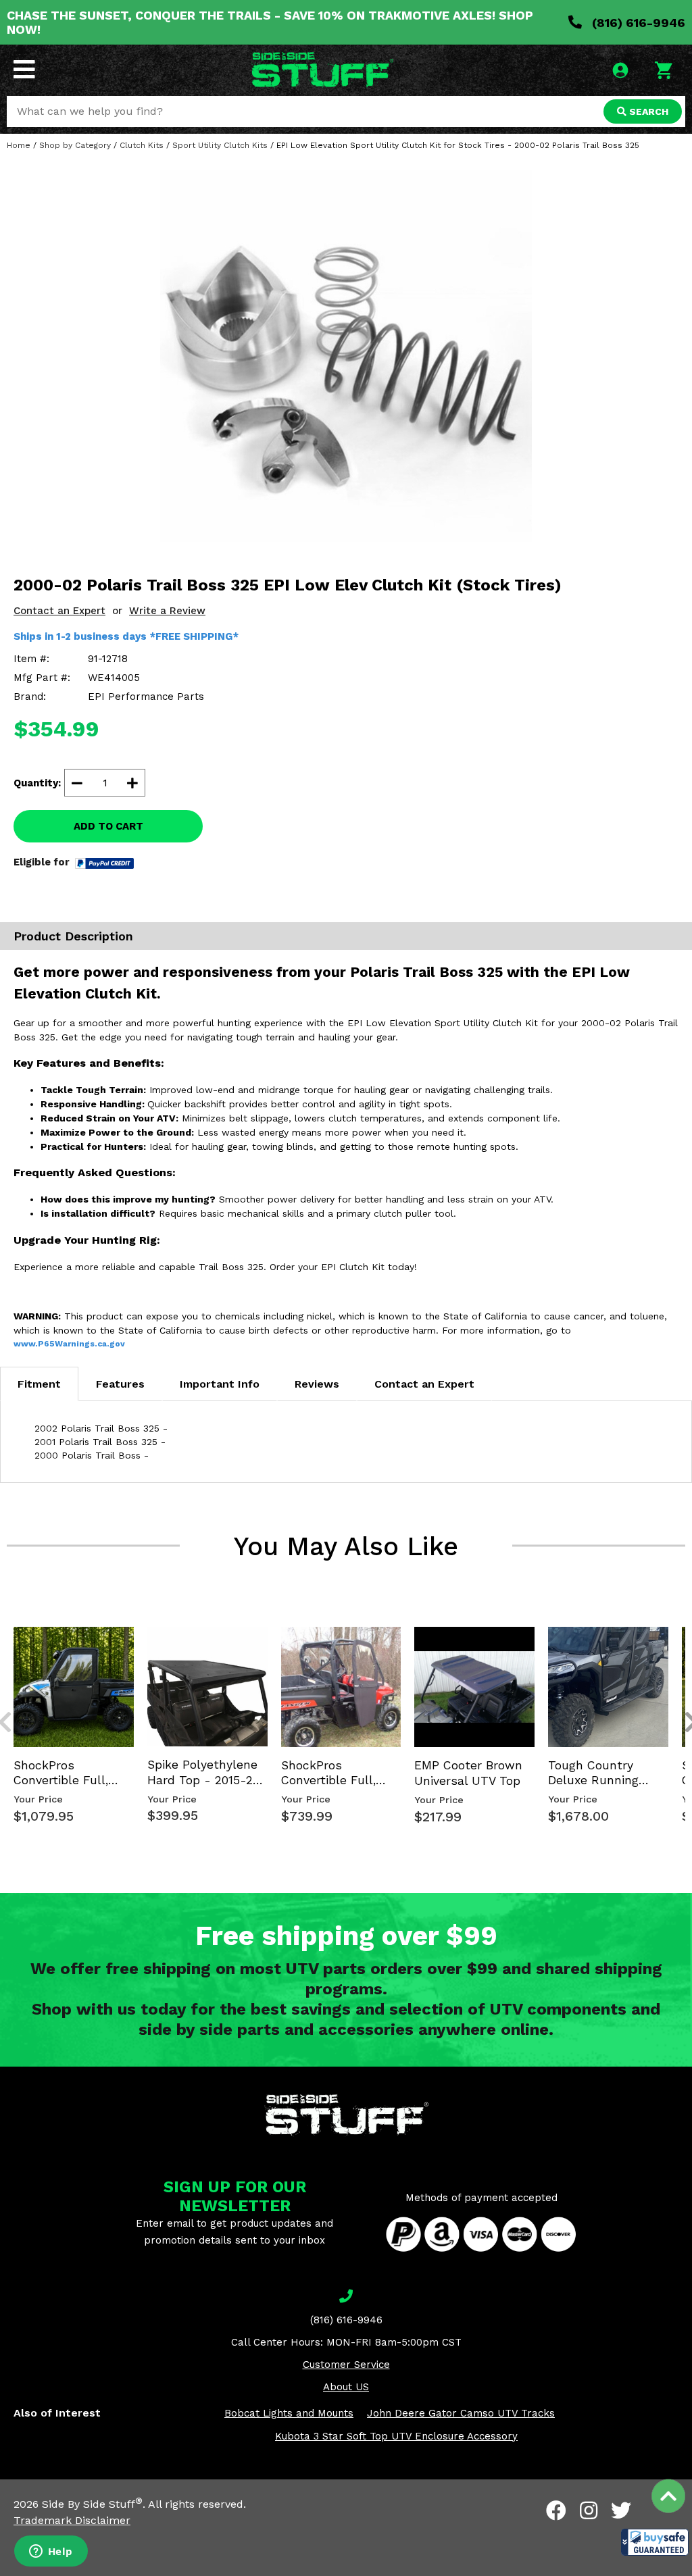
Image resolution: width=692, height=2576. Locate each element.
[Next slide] (684, 1625)
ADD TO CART (108, 826)
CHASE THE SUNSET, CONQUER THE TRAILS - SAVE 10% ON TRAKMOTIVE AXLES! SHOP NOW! (270, 22)
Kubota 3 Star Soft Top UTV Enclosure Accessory (396, 2436)
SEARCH (647, 111)
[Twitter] (621, 2510)
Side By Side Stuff (92, 2504)
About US (346, 2387)
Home (19, 145)
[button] (655, 2542)
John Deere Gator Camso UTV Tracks (461, 2413)
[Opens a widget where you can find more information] (51, 2552)
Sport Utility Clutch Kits (220, 145)
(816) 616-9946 (637, 23)
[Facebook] (556, 2510)
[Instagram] (589, 2510)
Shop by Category (75, 145)
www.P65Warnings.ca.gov (69, 1344)
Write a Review (167, 611)
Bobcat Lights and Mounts (289, 2413)
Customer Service (346, 2365)
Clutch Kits (142, 145)
